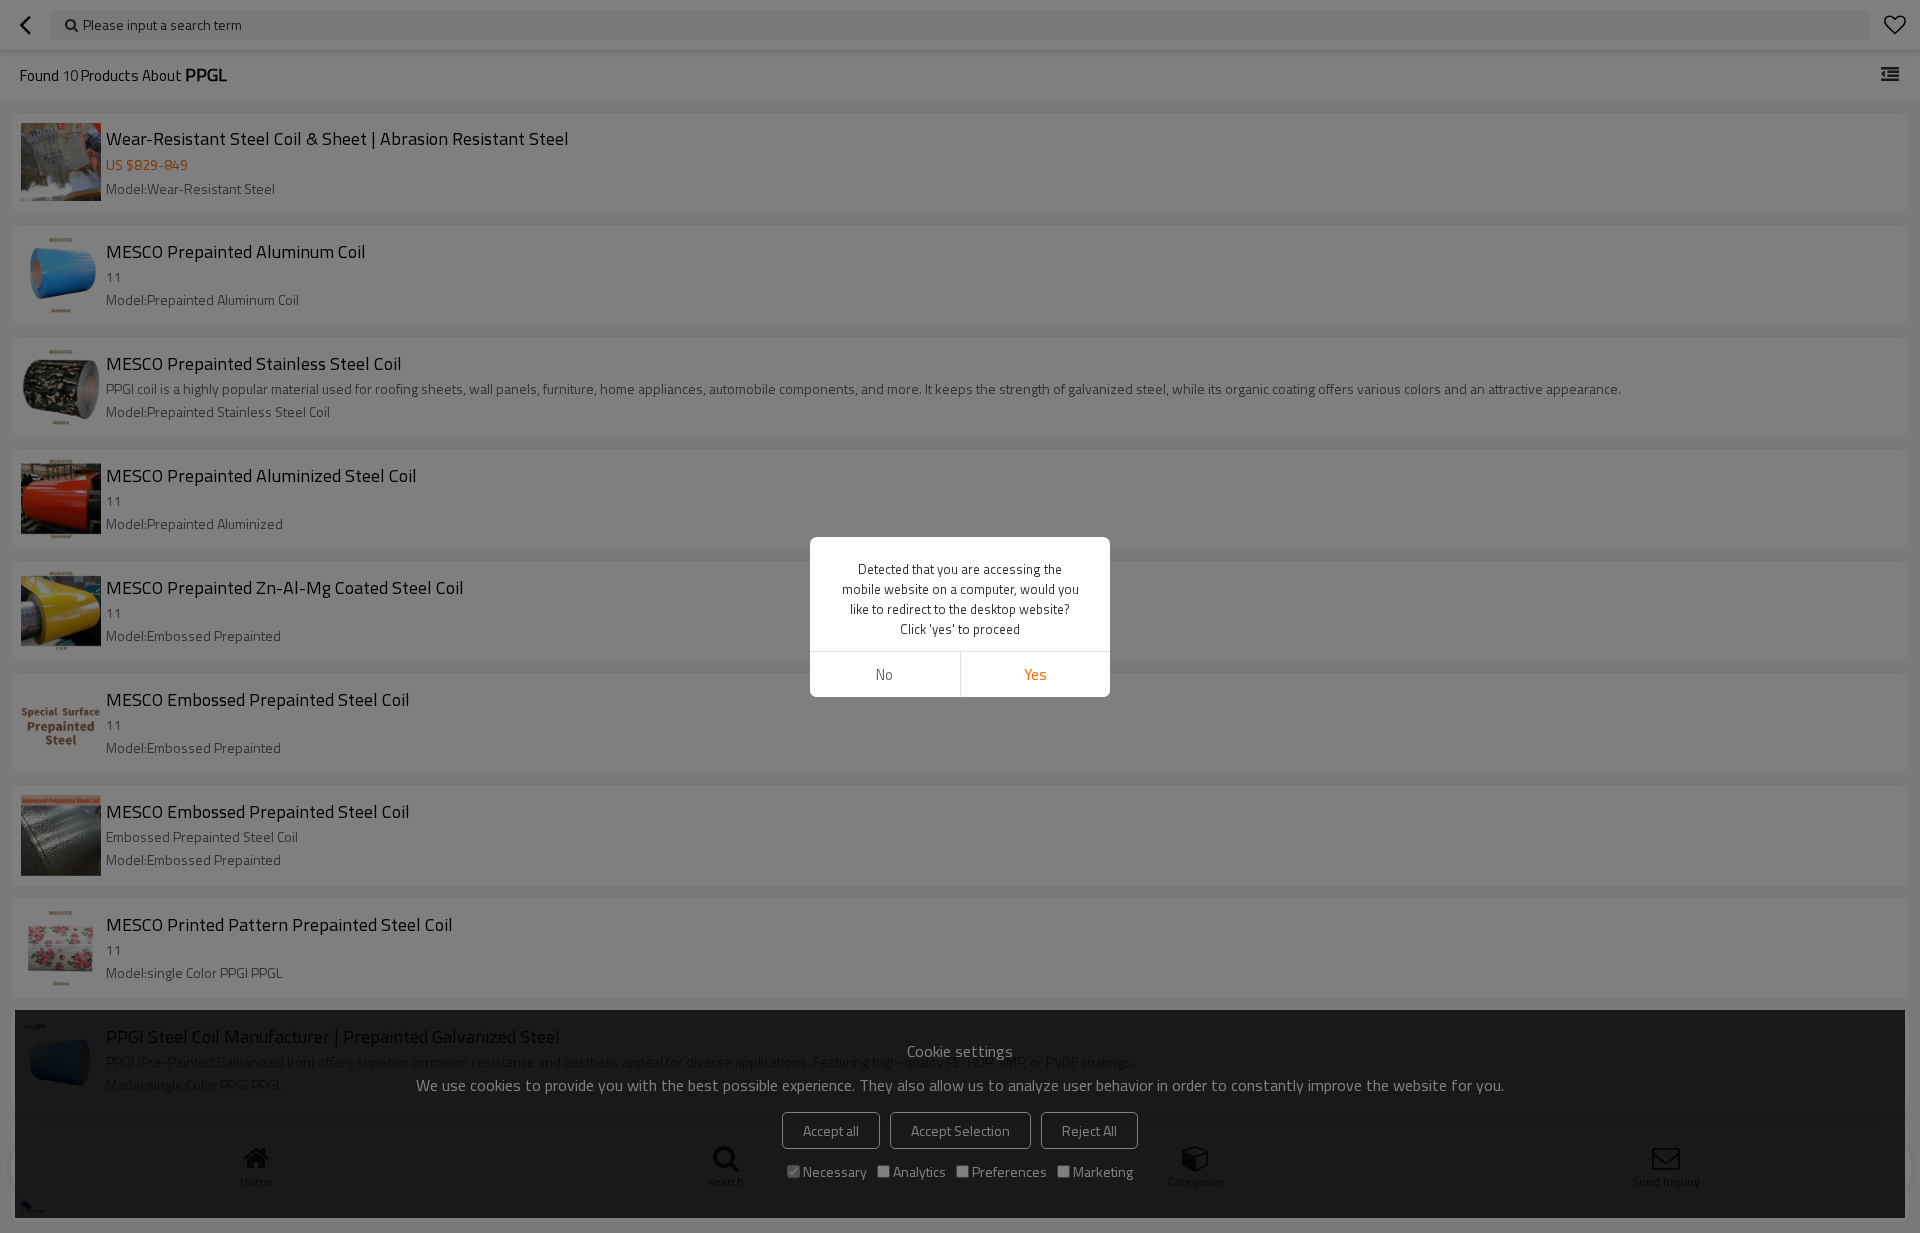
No (884, 674)
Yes (1035, 674)
